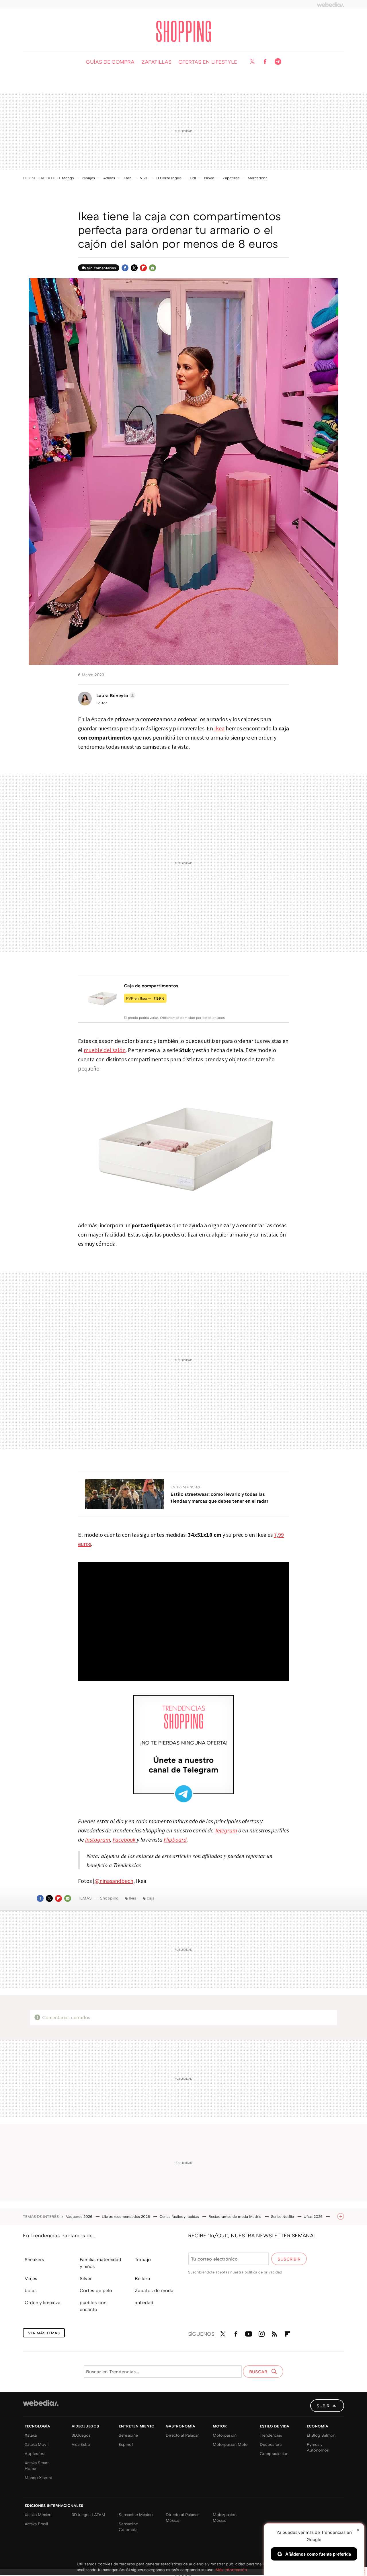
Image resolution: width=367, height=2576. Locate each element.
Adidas (109, 178)
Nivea (209, 178)
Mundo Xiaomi (38, 2477)
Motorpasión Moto (230, 2444)
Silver (86, 2278)
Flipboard (143, 268)
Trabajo (143, 2259)
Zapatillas (231, 178)
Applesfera (35, 2453)
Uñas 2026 (314, 2216)
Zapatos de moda (154, 2290)
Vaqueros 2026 (80, 2216)
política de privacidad (263, 2272)
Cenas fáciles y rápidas (180, 2216)
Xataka (31, 2435)
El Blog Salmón (321, 2435)
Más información (231, 2570)
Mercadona (258, 178)
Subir (323, 2406)
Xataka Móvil (37, 2444)
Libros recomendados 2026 (126, 2216)
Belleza (142, 2278)
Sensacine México (136, 2514)
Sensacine (128, 2435)
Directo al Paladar (182, 2435)
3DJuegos (81, 2435)
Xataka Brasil (36, 2524)
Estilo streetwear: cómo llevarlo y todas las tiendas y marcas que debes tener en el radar (219, 1497)
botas (31, 2290)
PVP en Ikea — (145, 998)
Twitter (252, 62)
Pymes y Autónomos (318, 2447)
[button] (115, 695)
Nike (144, 178)
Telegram (278, 62)
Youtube (249, 2333)
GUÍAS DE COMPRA (110, 62)
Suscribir (289, 2259)
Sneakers (34, 2259)
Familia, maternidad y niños (100, 2263)
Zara (127, 178)
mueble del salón (105, 1050)
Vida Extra (81, 2444)
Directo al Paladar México (182, 2517)
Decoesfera (271, 2444)
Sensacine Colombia (128, 2527)
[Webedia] (331, 5)
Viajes (31, 2278)
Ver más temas (44, 2333)
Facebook (265, 62)
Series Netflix (283, 2216)
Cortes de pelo (96, 2290)
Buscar (259, 2372)
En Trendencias (185, 1487)
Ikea (219, 728)
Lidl (193, 178)
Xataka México (38, 2514)
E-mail (153, 268)
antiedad (144, 2302)
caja (151, 1898)
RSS (274, 2333)
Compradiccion (274, 2453)
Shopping (184, 31)
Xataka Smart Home (37, 2465)
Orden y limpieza (43, 2302)
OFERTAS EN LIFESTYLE (208, 62)
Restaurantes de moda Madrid (236, 2216)
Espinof (126, 2444)
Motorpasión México (225, 2517)
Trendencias (271, 2435)
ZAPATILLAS (156, 62)
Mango (68, 178)
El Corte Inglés (169, 178)
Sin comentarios (101, 268)
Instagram (261, 2333)
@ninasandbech (114, 1881)
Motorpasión (225, 2435)
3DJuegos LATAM (88, 2514)
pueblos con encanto (93, 2306)
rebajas (89, 178)
